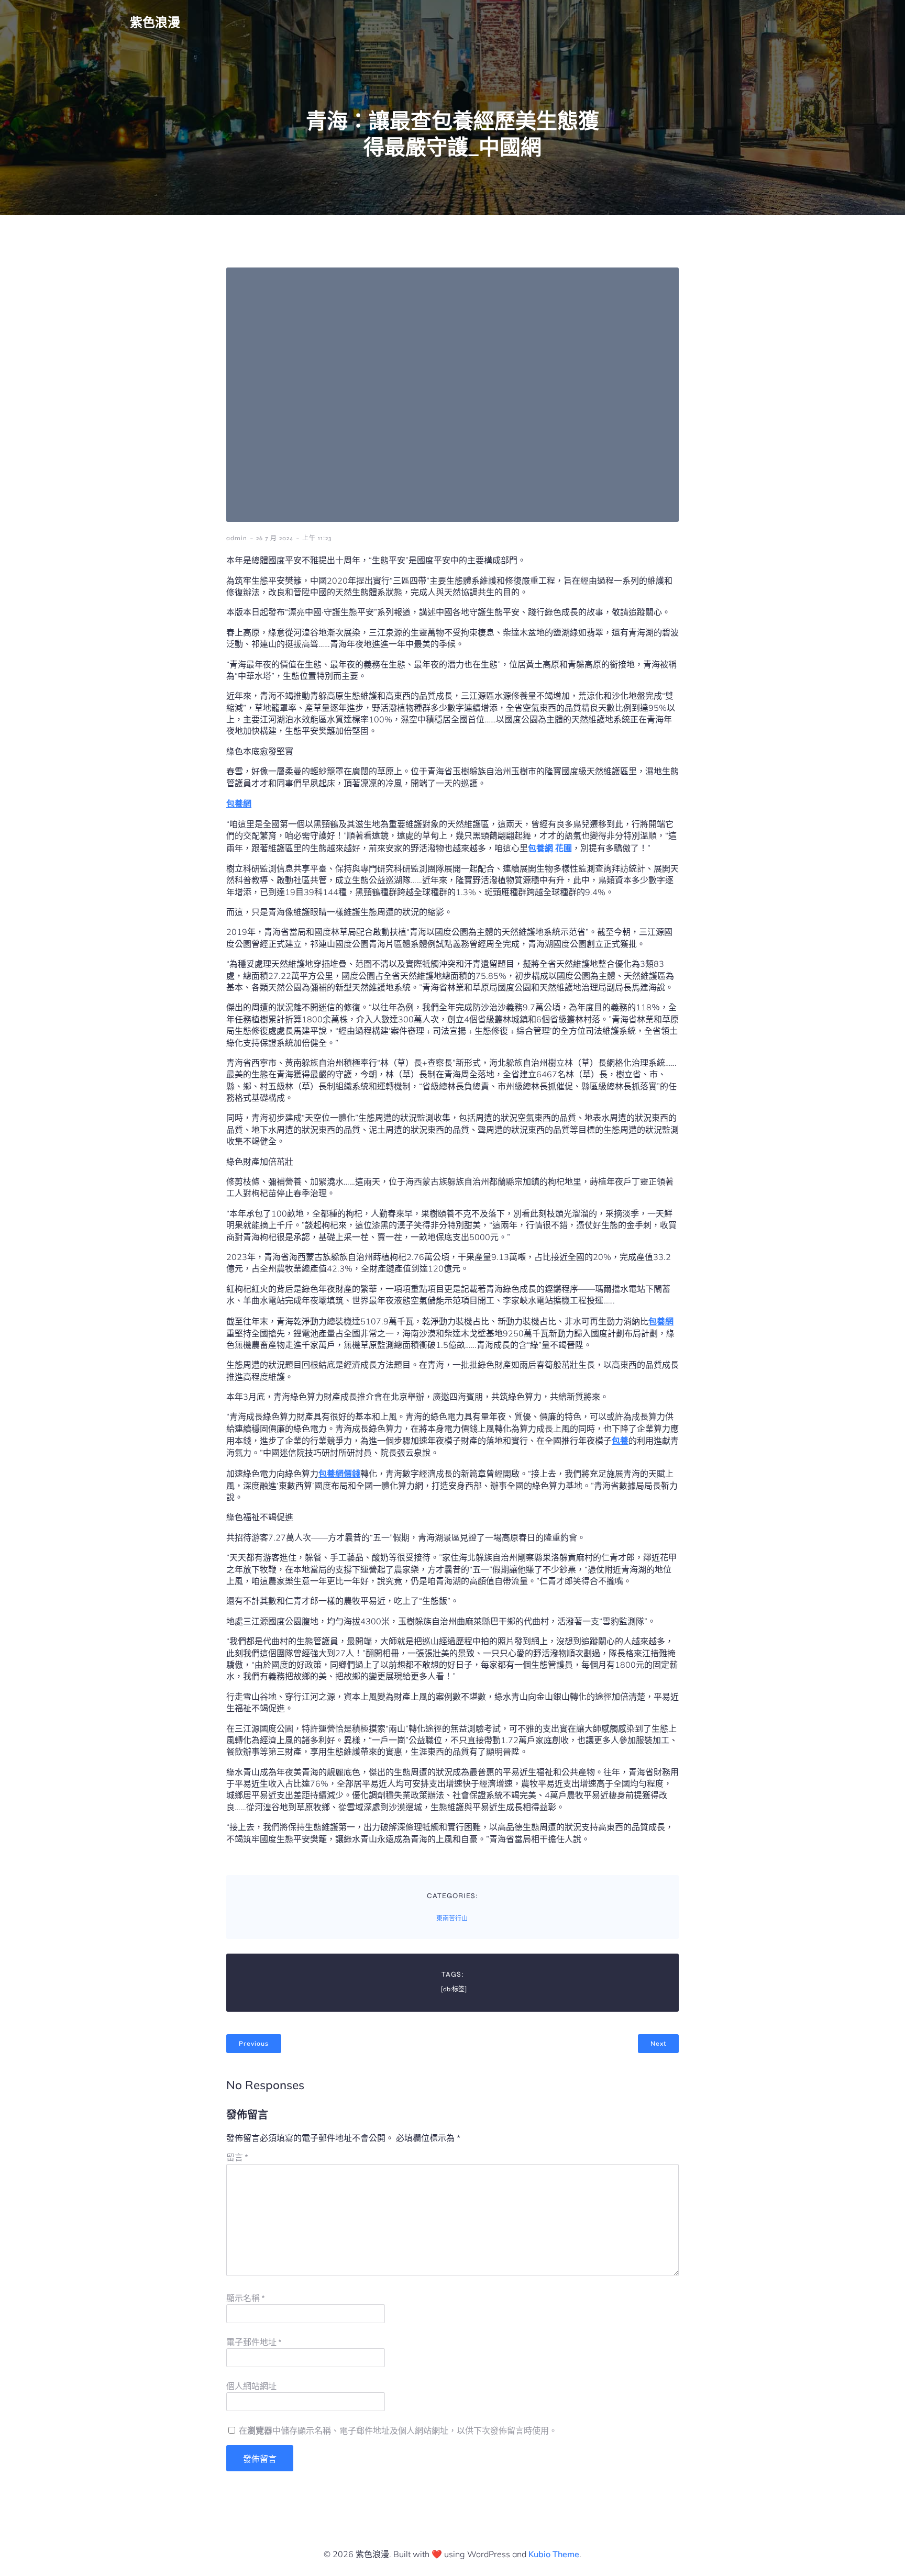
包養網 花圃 (550, 848)
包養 (620, 1441)
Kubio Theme (554, 2554)
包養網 (239, 804)
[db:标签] (454, 1989)
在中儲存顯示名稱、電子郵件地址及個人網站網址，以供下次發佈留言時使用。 (398, 2431)
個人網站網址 (251, 2386)
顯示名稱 (246, 2298)
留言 (237, 2157)
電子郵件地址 (254, 2342)
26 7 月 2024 (275, 538)
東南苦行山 (452, 1919)
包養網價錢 (339, 1474)
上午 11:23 (317, 538)
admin (237, 538)
